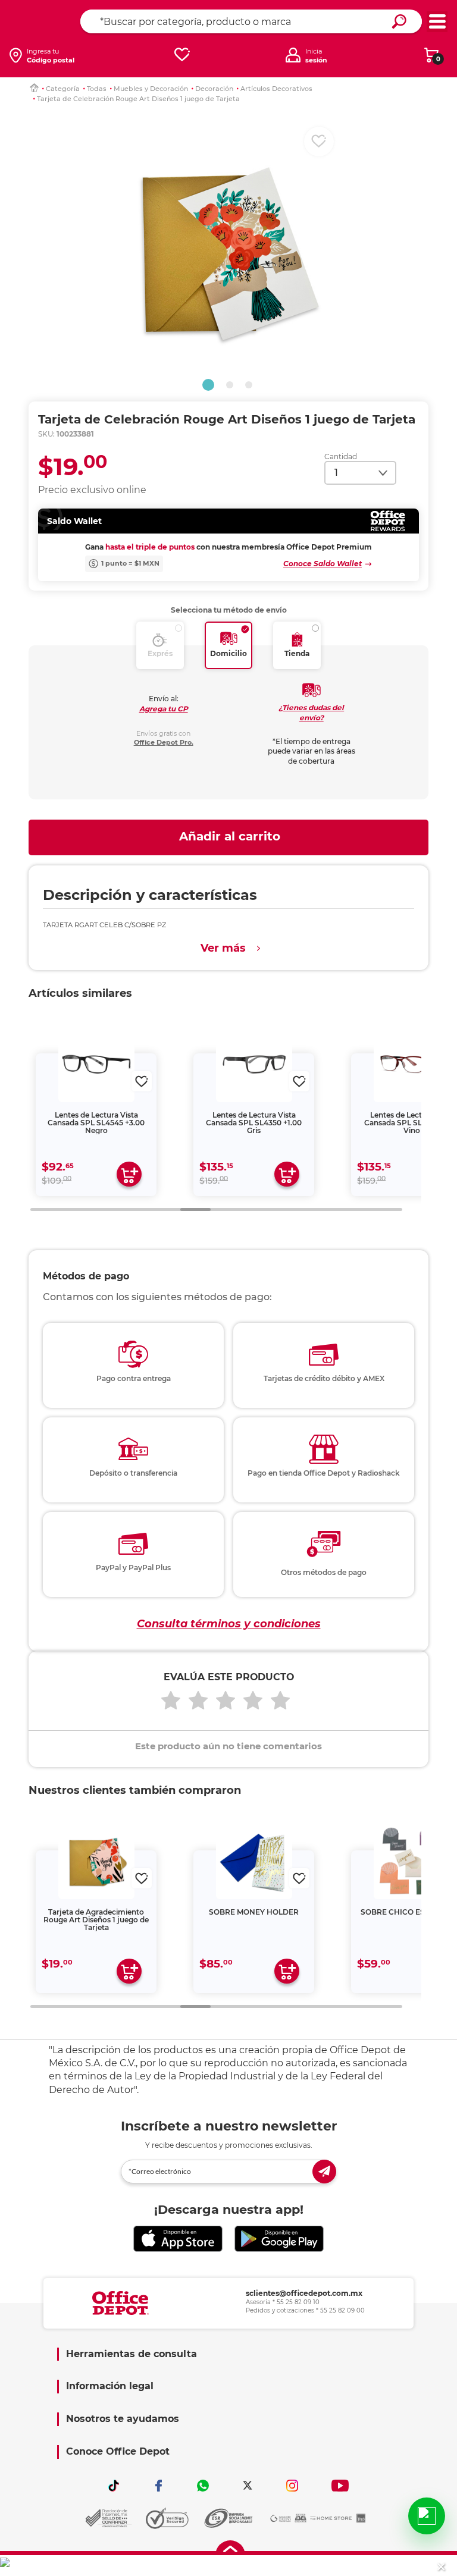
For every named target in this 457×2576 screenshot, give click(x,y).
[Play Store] (279, 2239)
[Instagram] (292, 2486)
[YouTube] (340, 2486)
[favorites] (182, 55)
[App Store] (178, 2239)
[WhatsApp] (203, 2486)
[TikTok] (114, 2486)
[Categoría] (437, 22)
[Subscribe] (324, 2172)
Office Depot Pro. (164, 742)
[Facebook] (158, 2486)
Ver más (223, 948)
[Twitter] (248, 2486)
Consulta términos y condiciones (229, 1624)
